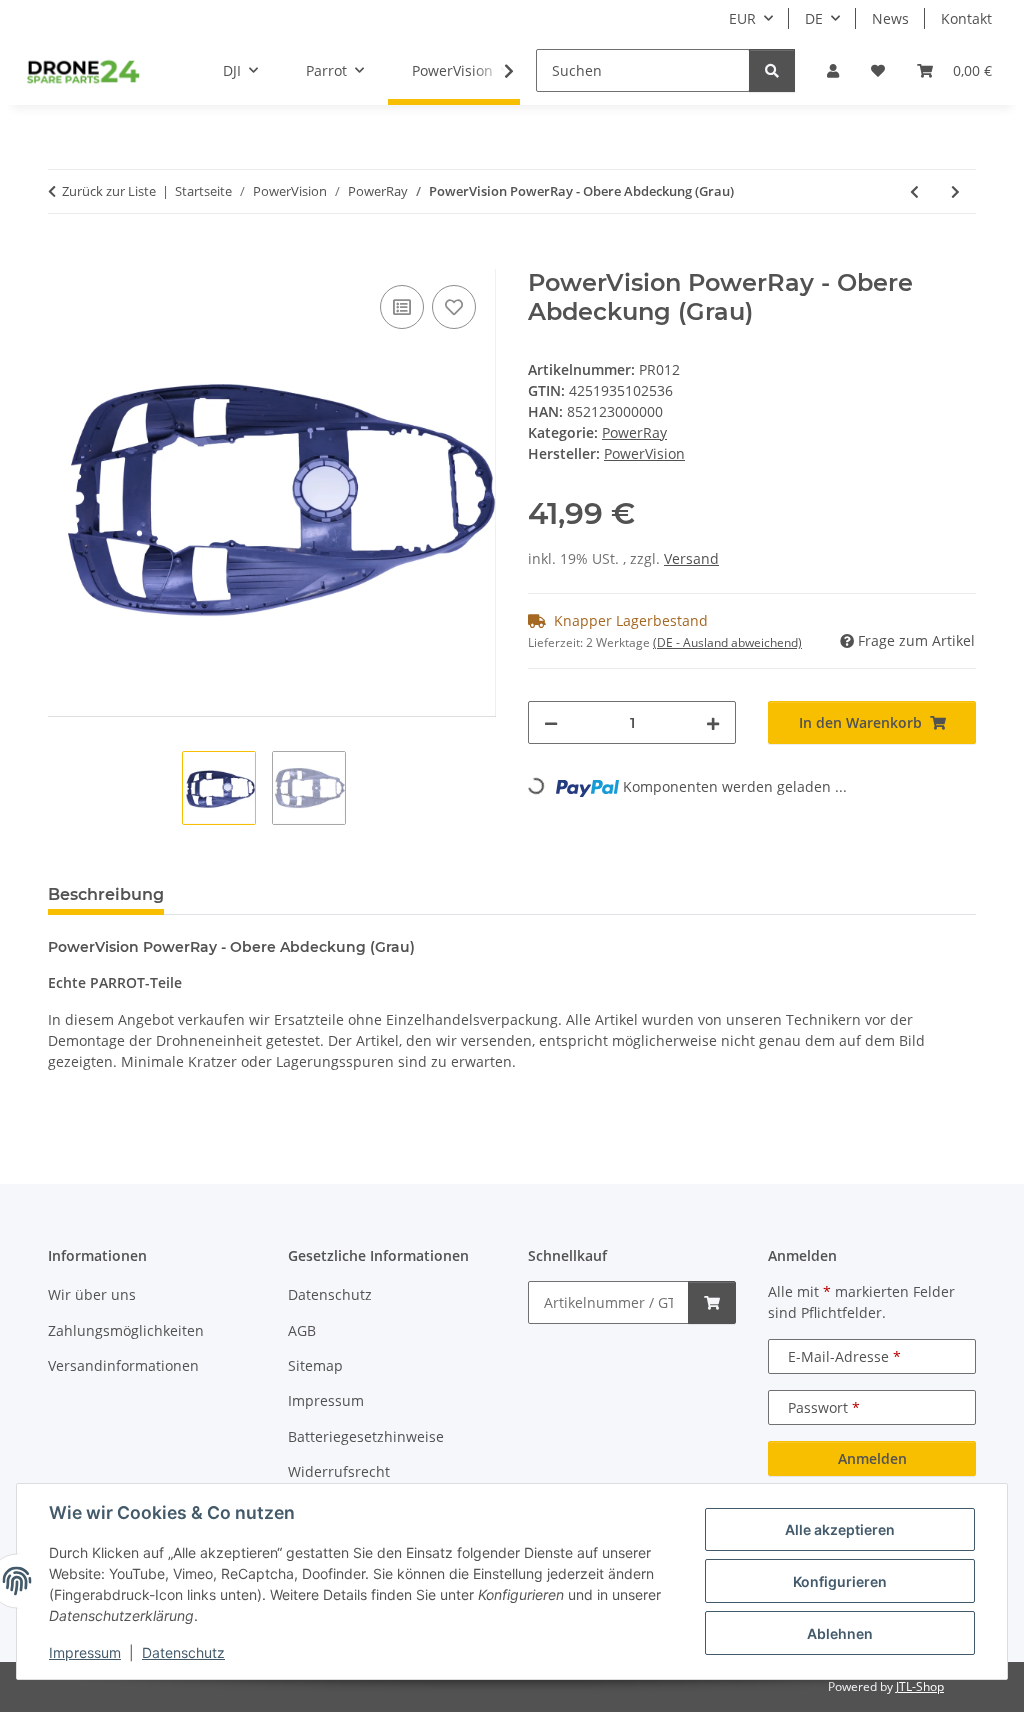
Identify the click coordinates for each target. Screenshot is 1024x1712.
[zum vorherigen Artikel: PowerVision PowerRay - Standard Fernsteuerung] (914, 191)
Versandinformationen (123, 1365)
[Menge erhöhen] (713, 722)
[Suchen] (772, 70)
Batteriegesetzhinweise (366, 1436)
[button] (833, 70)
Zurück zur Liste (109, 191)
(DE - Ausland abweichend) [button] (727, 642)
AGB (302, 1330)
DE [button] (814, 18)
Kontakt (966, 18)
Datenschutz (183, 1652)
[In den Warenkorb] (64, 258)
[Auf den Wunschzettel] (454, 307)
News (890, 18)
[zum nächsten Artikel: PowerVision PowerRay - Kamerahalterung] (955, 191)
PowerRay (634, 432)
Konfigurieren (840, 1581)
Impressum (85, 1652)
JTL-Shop (920, 1686)
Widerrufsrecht (339, 1471)
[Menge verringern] (551, 722)
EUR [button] (742, 18)
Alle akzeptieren (840, 1529)
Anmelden (872, 1458)
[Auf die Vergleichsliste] (402, 307)
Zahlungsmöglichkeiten (126, 1330)
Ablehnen (840, 1633)
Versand (691, 558)
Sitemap (315, 1365)
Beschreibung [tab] (106, 894)
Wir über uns (92, 1294)
